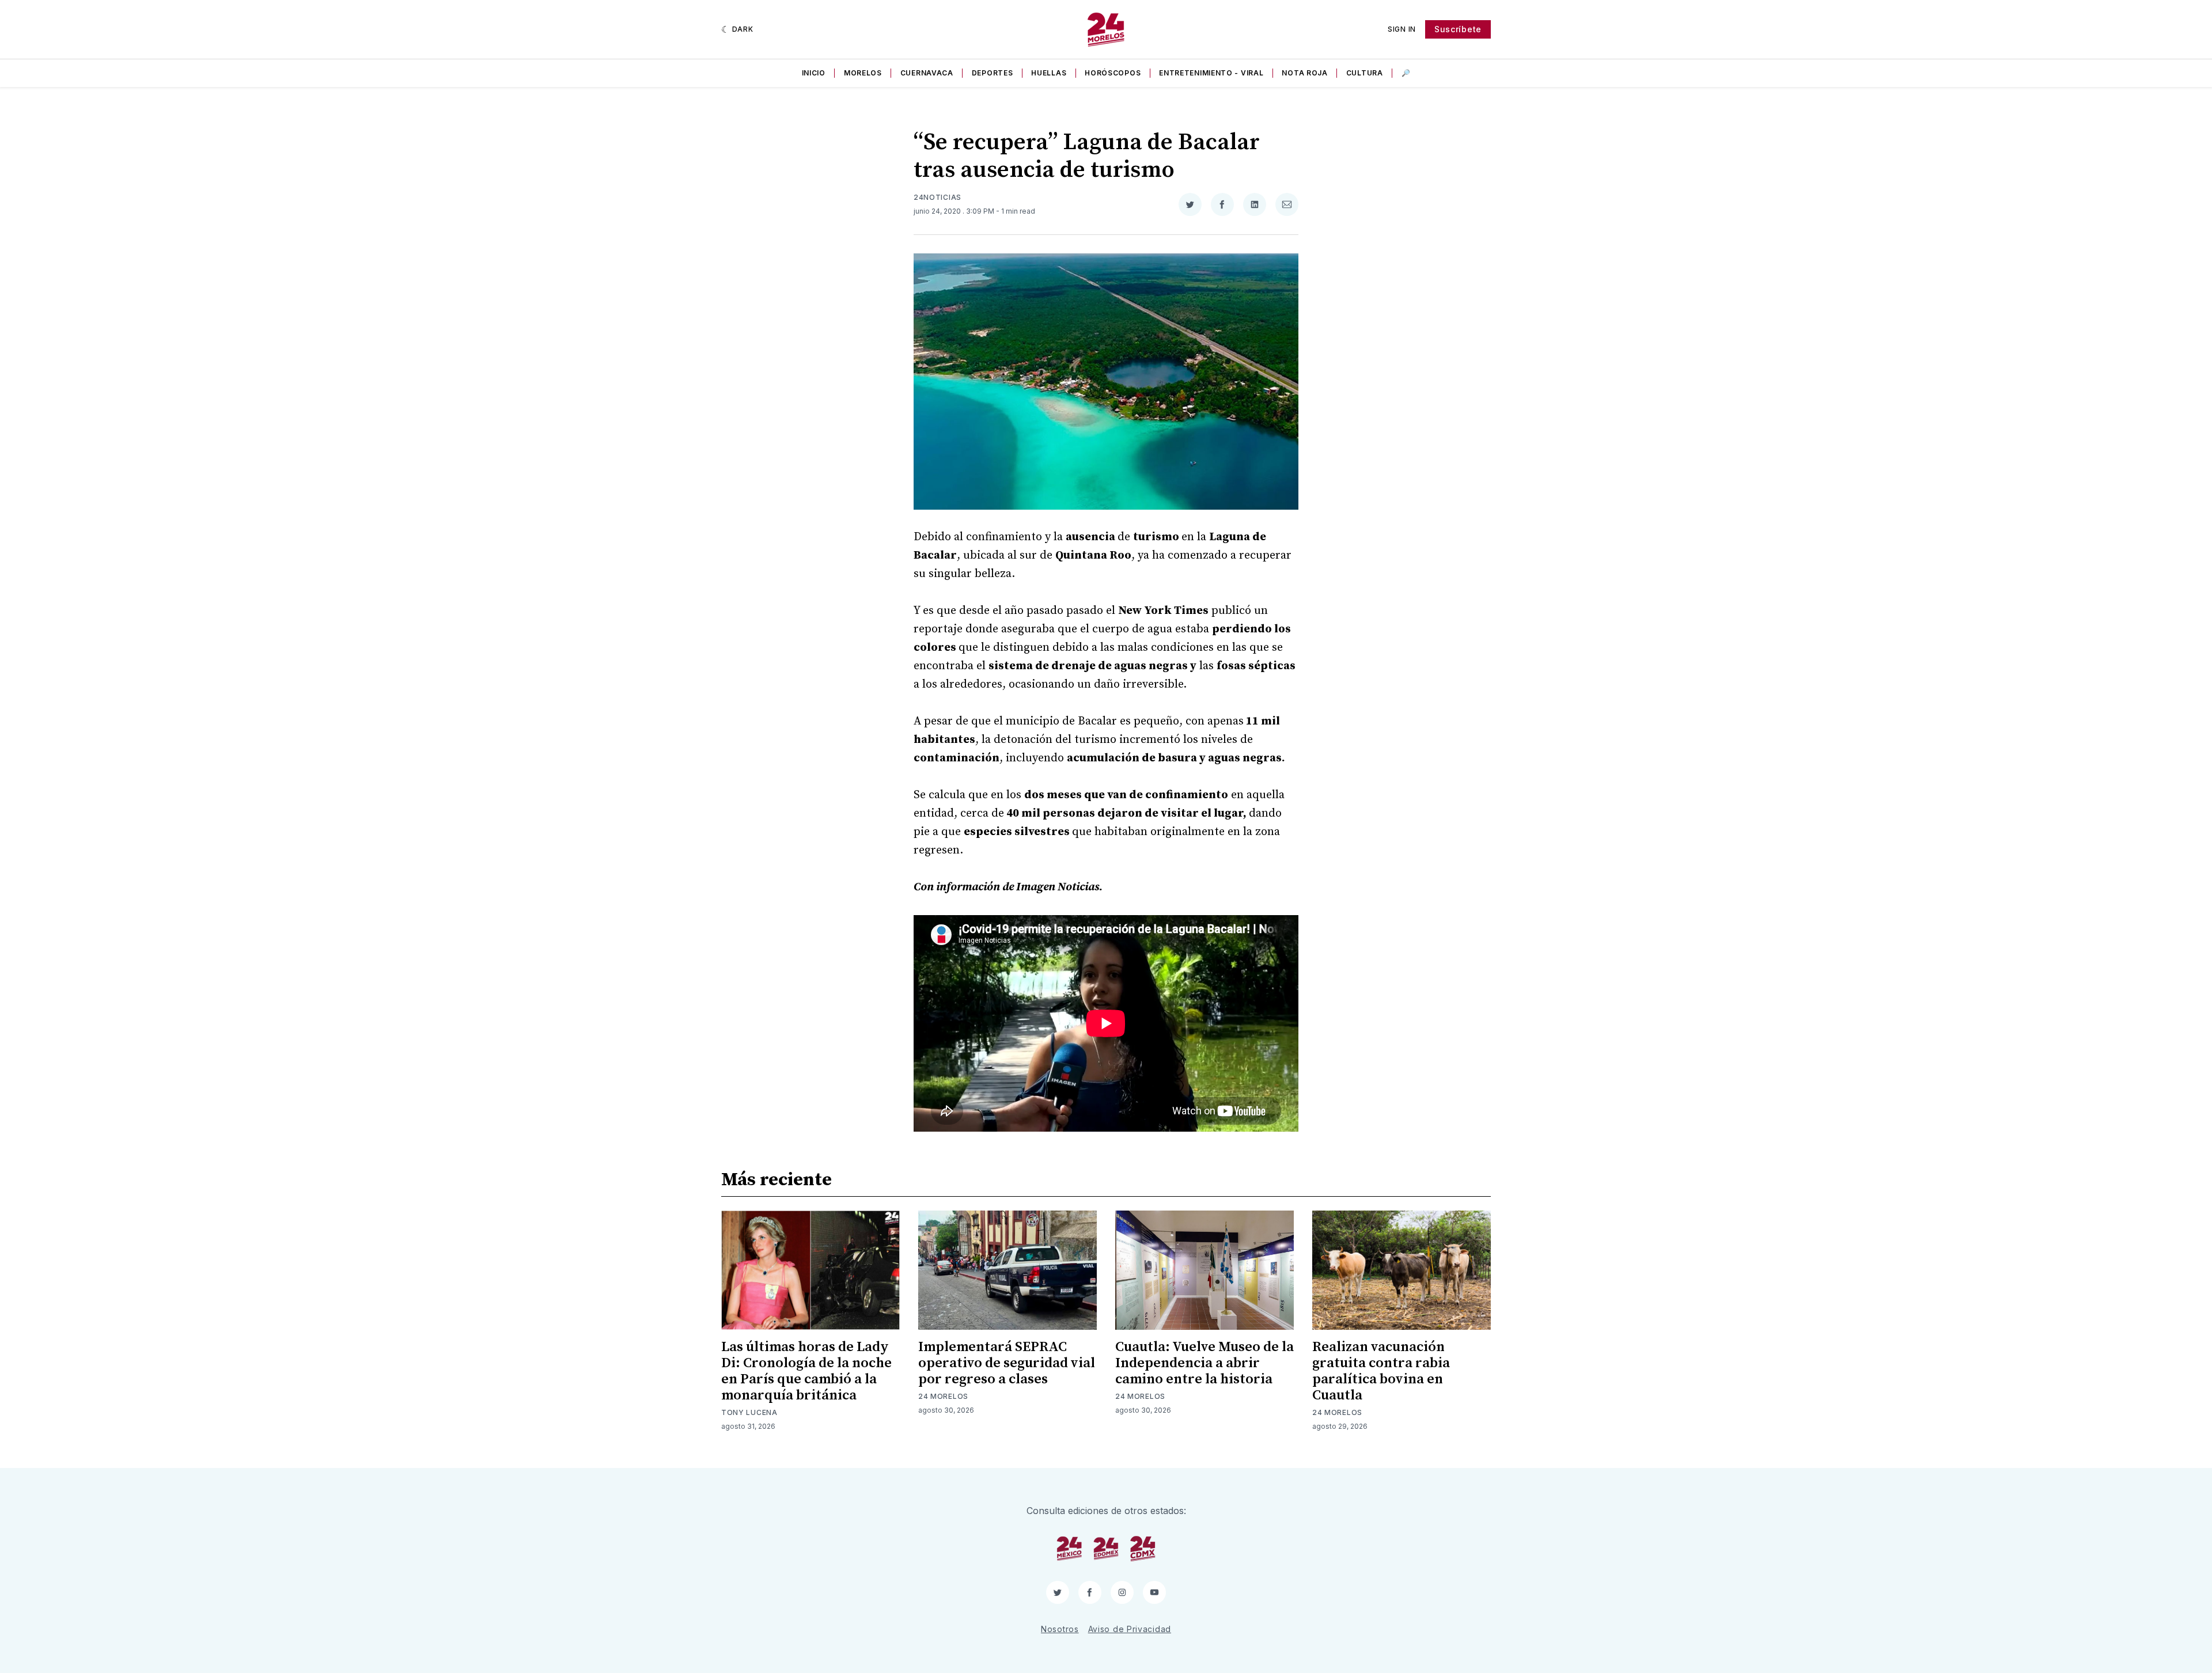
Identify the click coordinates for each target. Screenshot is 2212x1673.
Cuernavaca (927, 73)
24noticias (938, 197)
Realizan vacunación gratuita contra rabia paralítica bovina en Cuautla (1381, 1371)
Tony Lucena (749, 1412)
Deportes (993, 73)
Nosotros (1060, 1629)
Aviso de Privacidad (1130, 1629)
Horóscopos (1113, 73)
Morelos (863, 73)
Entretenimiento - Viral (1211, 73)
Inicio (814, 73)
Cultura (1365, 73)
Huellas (1049, 73)
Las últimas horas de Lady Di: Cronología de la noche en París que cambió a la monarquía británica (806, 1371)
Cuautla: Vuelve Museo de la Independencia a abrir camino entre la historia (1205, 1363)
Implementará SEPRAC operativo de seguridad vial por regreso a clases (1007, 1363)
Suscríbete (1458, 29)
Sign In (1402, 29)
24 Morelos (943, 1396)
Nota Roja (1304, 73)
